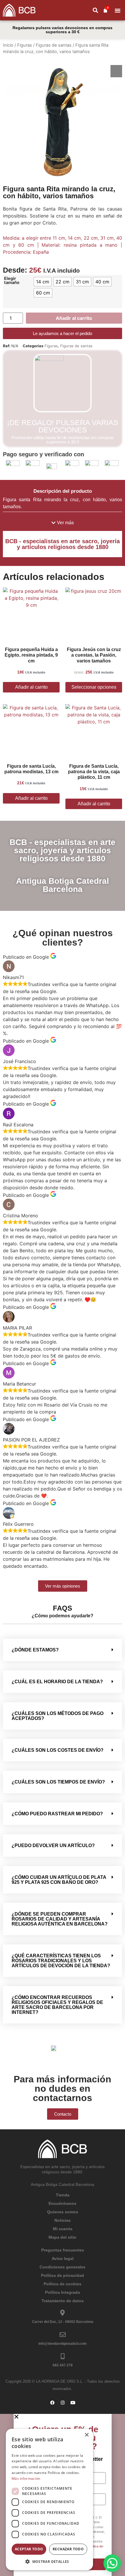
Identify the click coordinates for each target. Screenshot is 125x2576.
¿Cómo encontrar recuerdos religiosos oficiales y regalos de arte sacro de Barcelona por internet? (57, 2005)
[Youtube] (73, 2403)
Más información (26, 2478)
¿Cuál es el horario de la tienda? (57, 1682)
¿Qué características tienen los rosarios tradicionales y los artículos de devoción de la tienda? (61, 1961)
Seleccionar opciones (94, 687)
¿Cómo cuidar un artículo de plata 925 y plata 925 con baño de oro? (59, 1880)
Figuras (25, 45)
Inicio (8, 45)
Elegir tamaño (12, 281)
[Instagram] (63, 2403)
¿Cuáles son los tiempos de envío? (58, 1782)
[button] (95, 10)
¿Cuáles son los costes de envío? (58, 1750)
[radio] (43, 282)
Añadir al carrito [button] (31, 687)
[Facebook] (52, 2403)
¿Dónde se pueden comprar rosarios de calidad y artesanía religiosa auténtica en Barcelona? (60, 1919)
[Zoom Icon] (116, 71)
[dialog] (49, 2499)
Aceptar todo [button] (29, 2549)
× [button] (86, 2435)
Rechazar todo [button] (68, 2549)
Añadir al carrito (74, 318)
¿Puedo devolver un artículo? (53, 1845)
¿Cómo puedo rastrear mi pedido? (57, 1814)
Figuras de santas (54, 45)
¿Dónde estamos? (35, 1650)
